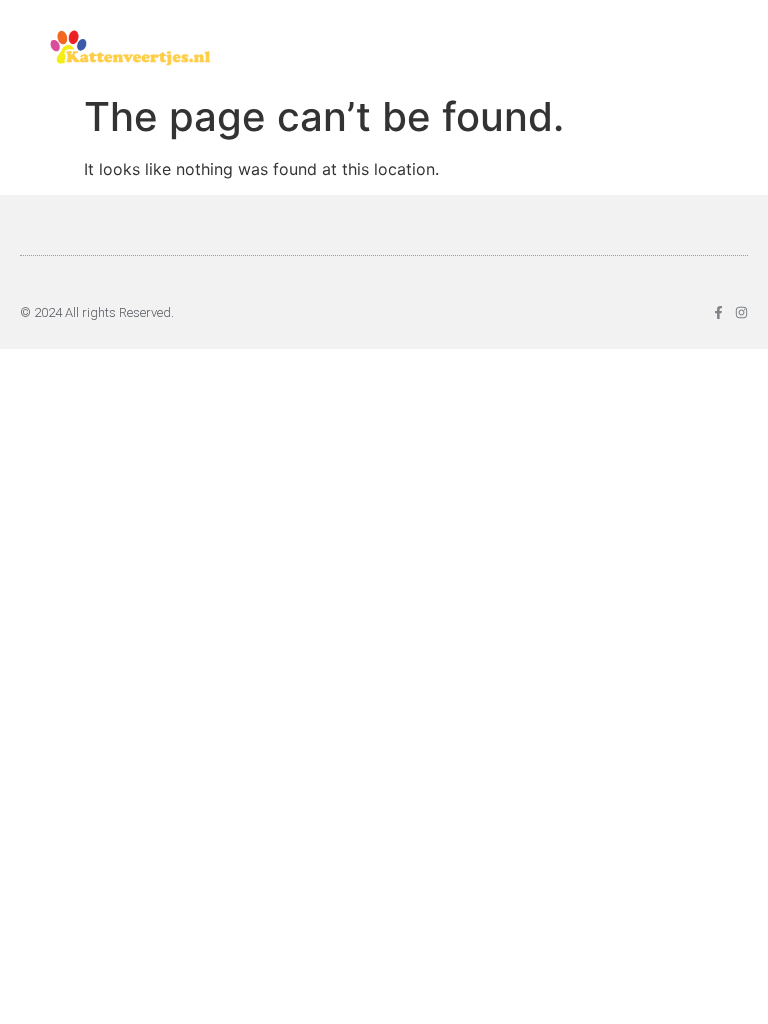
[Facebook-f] (718, 312)
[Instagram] (741, 312)
